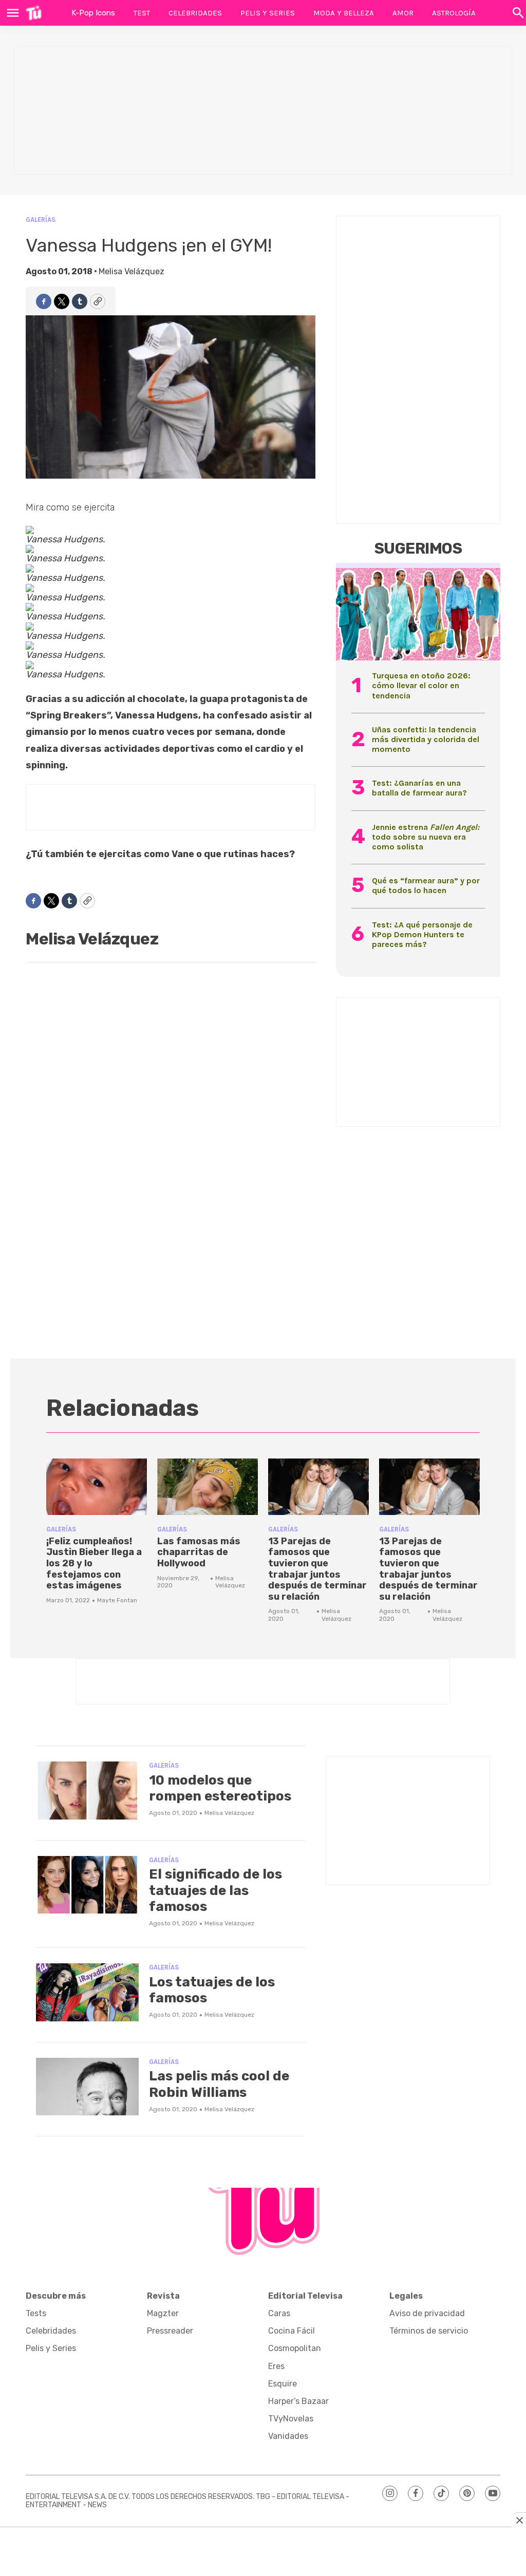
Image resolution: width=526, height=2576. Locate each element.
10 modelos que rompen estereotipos (220, 1788)
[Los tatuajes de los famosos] (87, 1992)
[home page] (34, 13)
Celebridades (195, 13)
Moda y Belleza (344, 13)
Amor (403, 13)
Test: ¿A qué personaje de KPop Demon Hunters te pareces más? (422, 934)
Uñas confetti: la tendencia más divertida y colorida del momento (426, 739)
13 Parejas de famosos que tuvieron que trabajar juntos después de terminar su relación (317, 1569)
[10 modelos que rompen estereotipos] (87, 1791)
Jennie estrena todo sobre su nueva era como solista (426, 837)
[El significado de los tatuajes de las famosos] (87, 1885)
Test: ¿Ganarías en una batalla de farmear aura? (419, 788)
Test (142, 13)
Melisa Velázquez (131, 271)
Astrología (454, 13)
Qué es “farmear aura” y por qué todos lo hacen (426, 885)
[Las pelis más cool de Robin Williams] (87, 2087)
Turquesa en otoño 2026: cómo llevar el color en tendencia (421, 685)
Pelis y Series (268, 13)
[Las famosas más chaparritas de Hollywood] (208, 1487)
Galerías (41, 220)
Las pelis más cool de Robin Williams (219, 2084)
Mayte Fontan (117, 1600)
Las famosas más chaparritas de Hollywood (199, 1552)
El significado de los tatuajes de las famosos (215, 1890)
